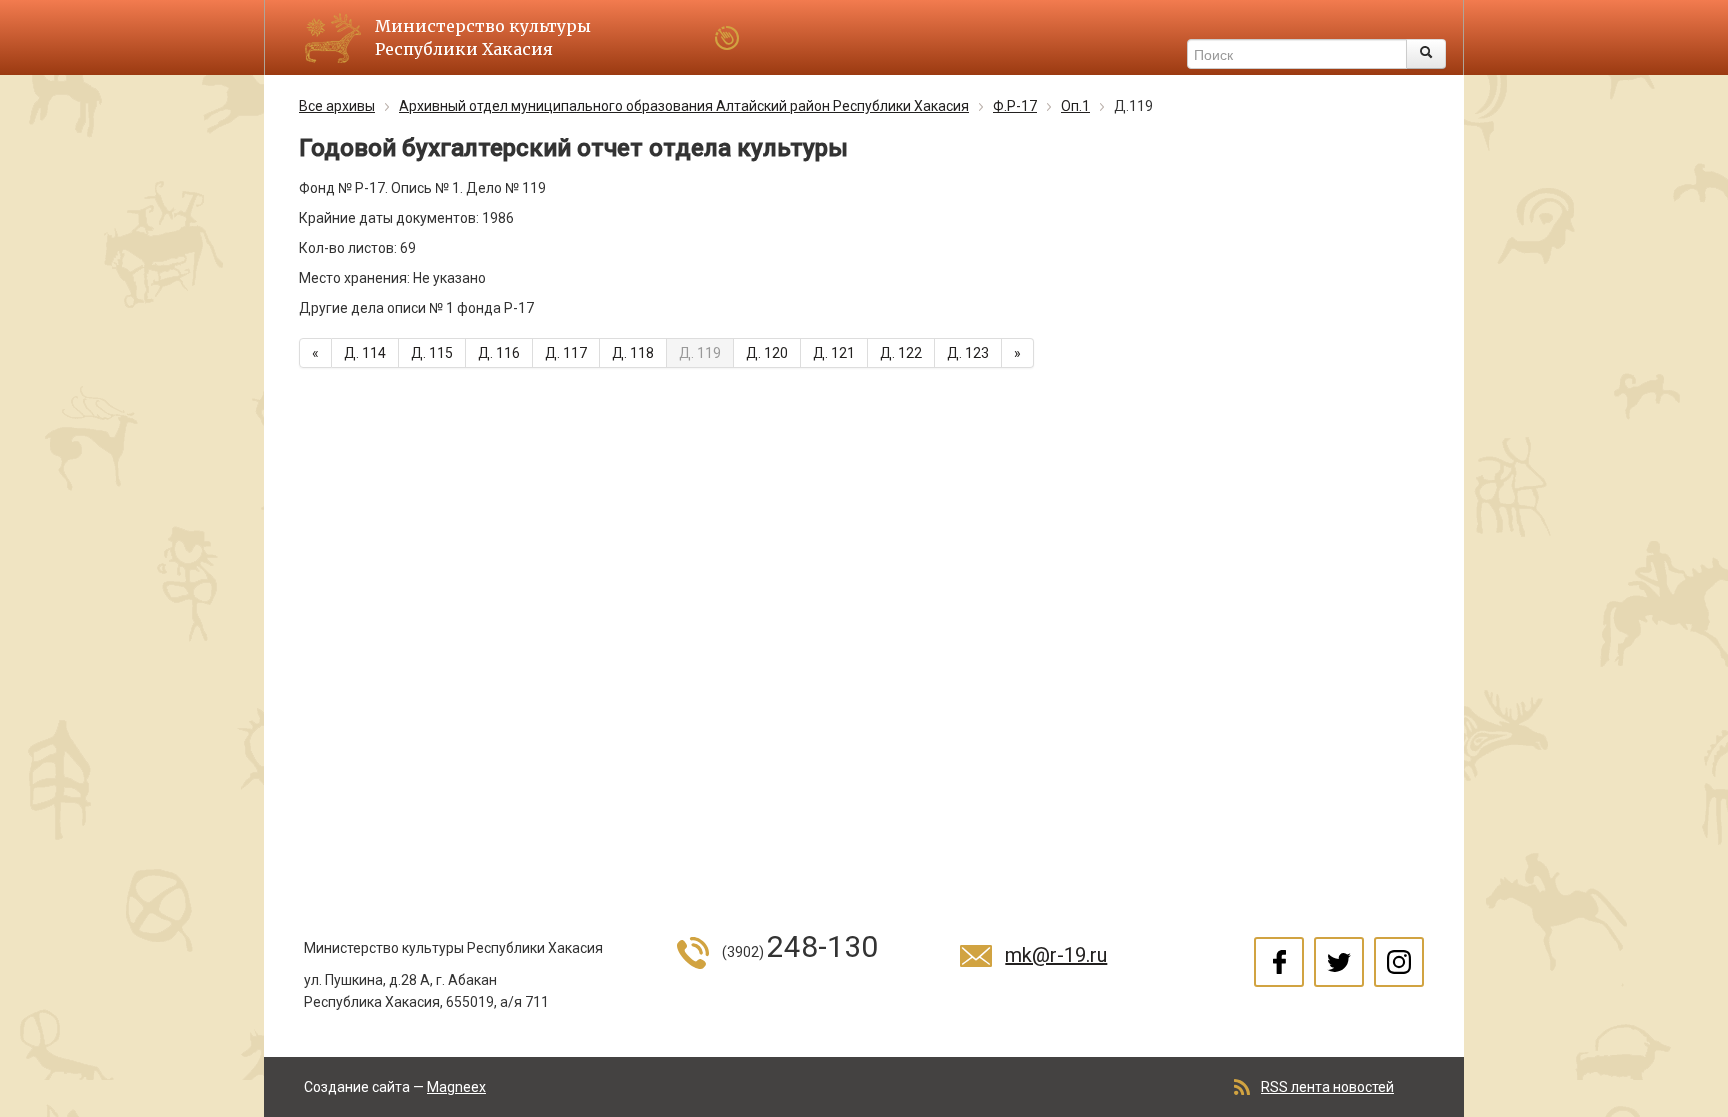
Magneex (456, 1087)
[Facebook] (1279, 962)
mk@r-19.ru (1056, 955)
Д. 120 (767, 353)
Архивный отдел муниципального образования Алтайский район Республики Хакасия (684, 106)
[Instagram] (1399, 962)
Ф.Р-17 (1015, 106)
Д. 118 (633, 353)
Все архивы (337, 106)
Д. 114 (365, 353)
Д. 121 (834, 353)
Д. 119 (700, 353)
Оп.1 (1075, 106)
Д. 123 (968, 353)
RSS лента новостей (1327, 1087)
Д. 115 (432, 353)
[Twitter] (1339, 962)
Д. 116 (499, 353)
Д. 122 (901, 353)
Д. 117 (566, 353)
